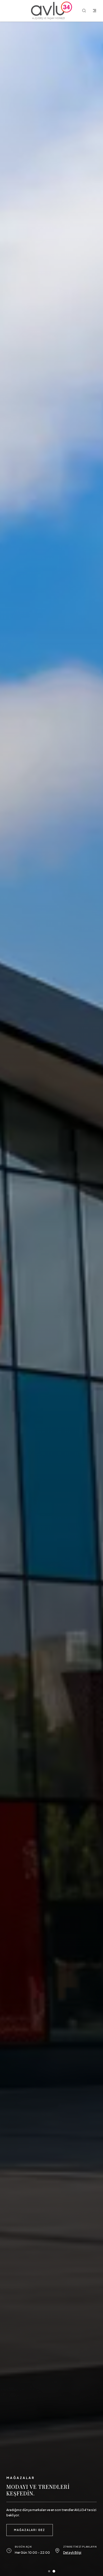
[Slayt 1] (49, 2571)
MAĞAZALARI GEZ (30, 2530)
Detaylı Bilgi (72, 2553)
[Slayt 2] (54, 2571)
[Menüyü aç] (95, 11)
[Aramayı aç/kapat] (84, 11)
